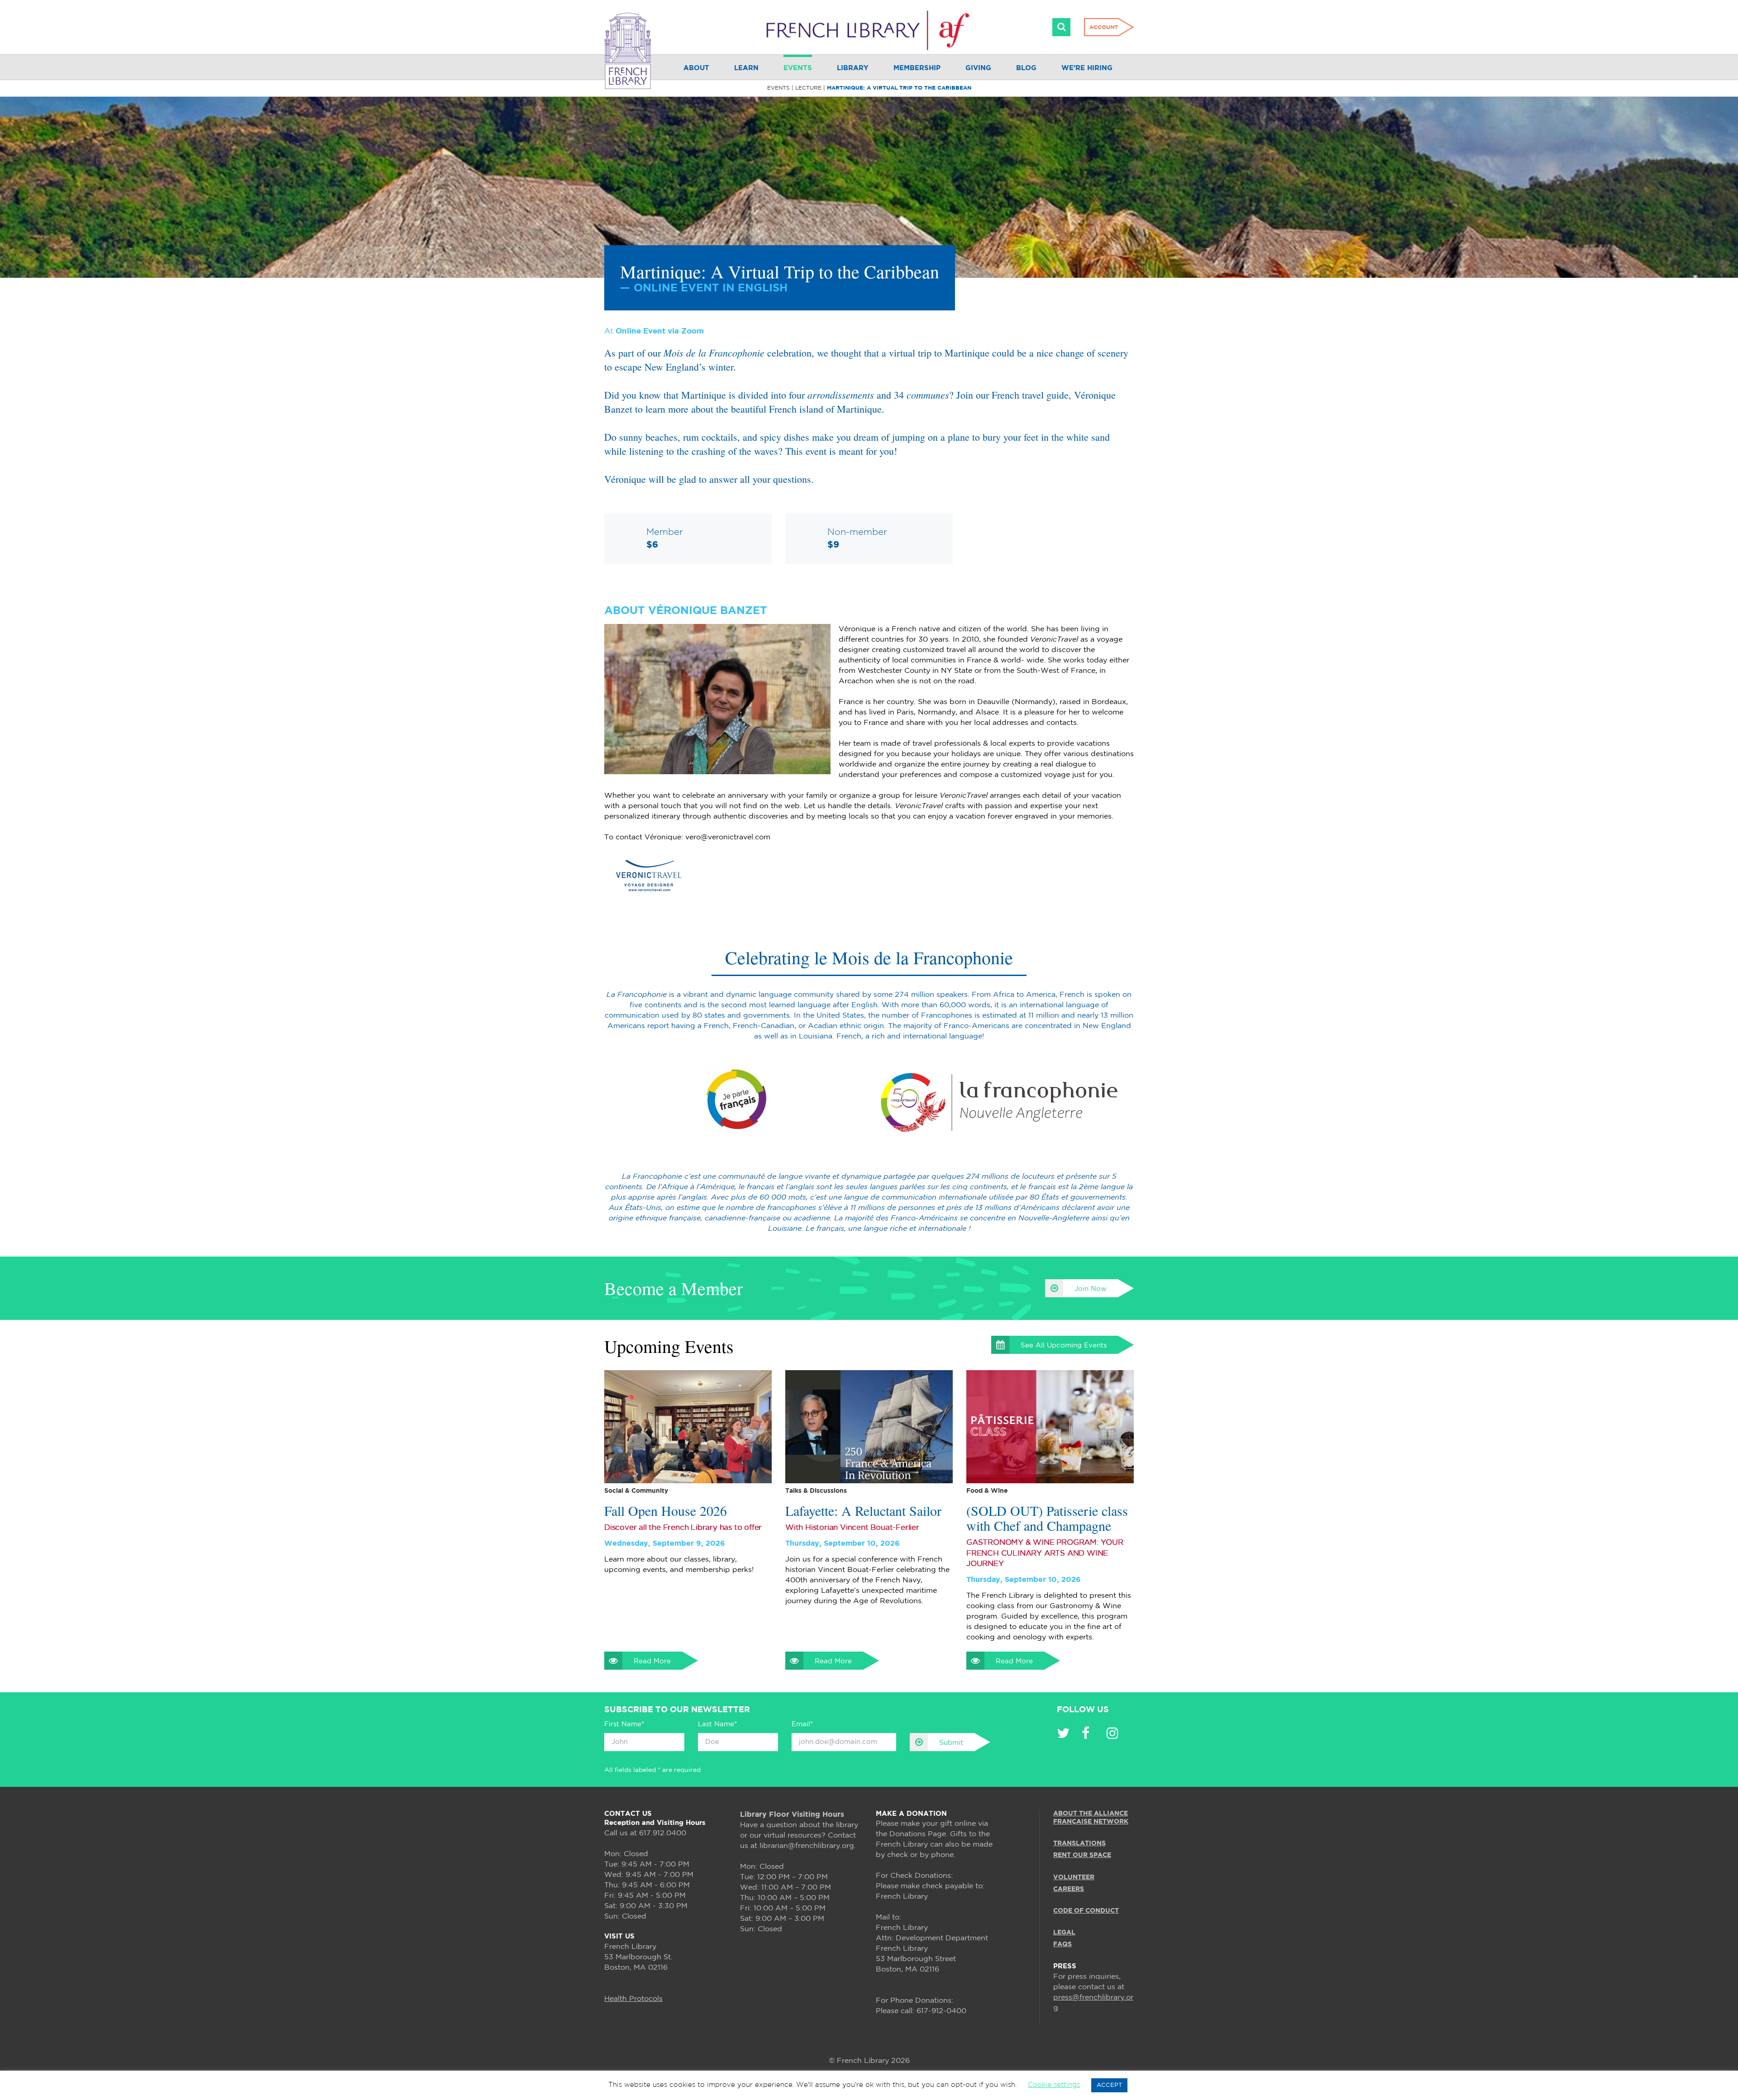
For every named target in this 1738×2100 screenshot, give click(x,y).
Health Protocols (633, 1999)
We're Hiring (1087, 68)
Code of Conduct (1086, 1911)
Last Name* (717, 1724)
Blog (1026, 68)
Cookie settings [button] (1054, 2085)
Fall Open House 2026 (666, 1511)
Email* (802, 1724)
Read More (652, 1661)
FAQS (1062, 1944)
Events (798, 68)
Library (853, 68)
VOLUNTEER (1074, 1877)
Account (1104, 27)
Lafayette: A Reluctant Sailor (863, 1511)
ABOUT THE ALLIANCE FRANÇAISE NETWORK (1091, 1818)
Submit (951, 1743)
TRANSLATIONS (1079, 1843)
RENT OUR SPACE (1082, 1855)
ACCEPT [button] (1109, 2085)
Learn (746, 68)
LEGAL (1064, 1933)
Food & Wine (987, 1491)
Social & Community (636, 1491)
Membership (917, 68)
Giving (978, 68)
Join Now (1091, 1289)
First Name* (624, 1724)
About (696, 68)
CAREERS (1069, 1889)
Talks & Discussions (816, 1491)
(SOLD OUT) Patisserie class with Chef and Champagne (1047, 1518)
